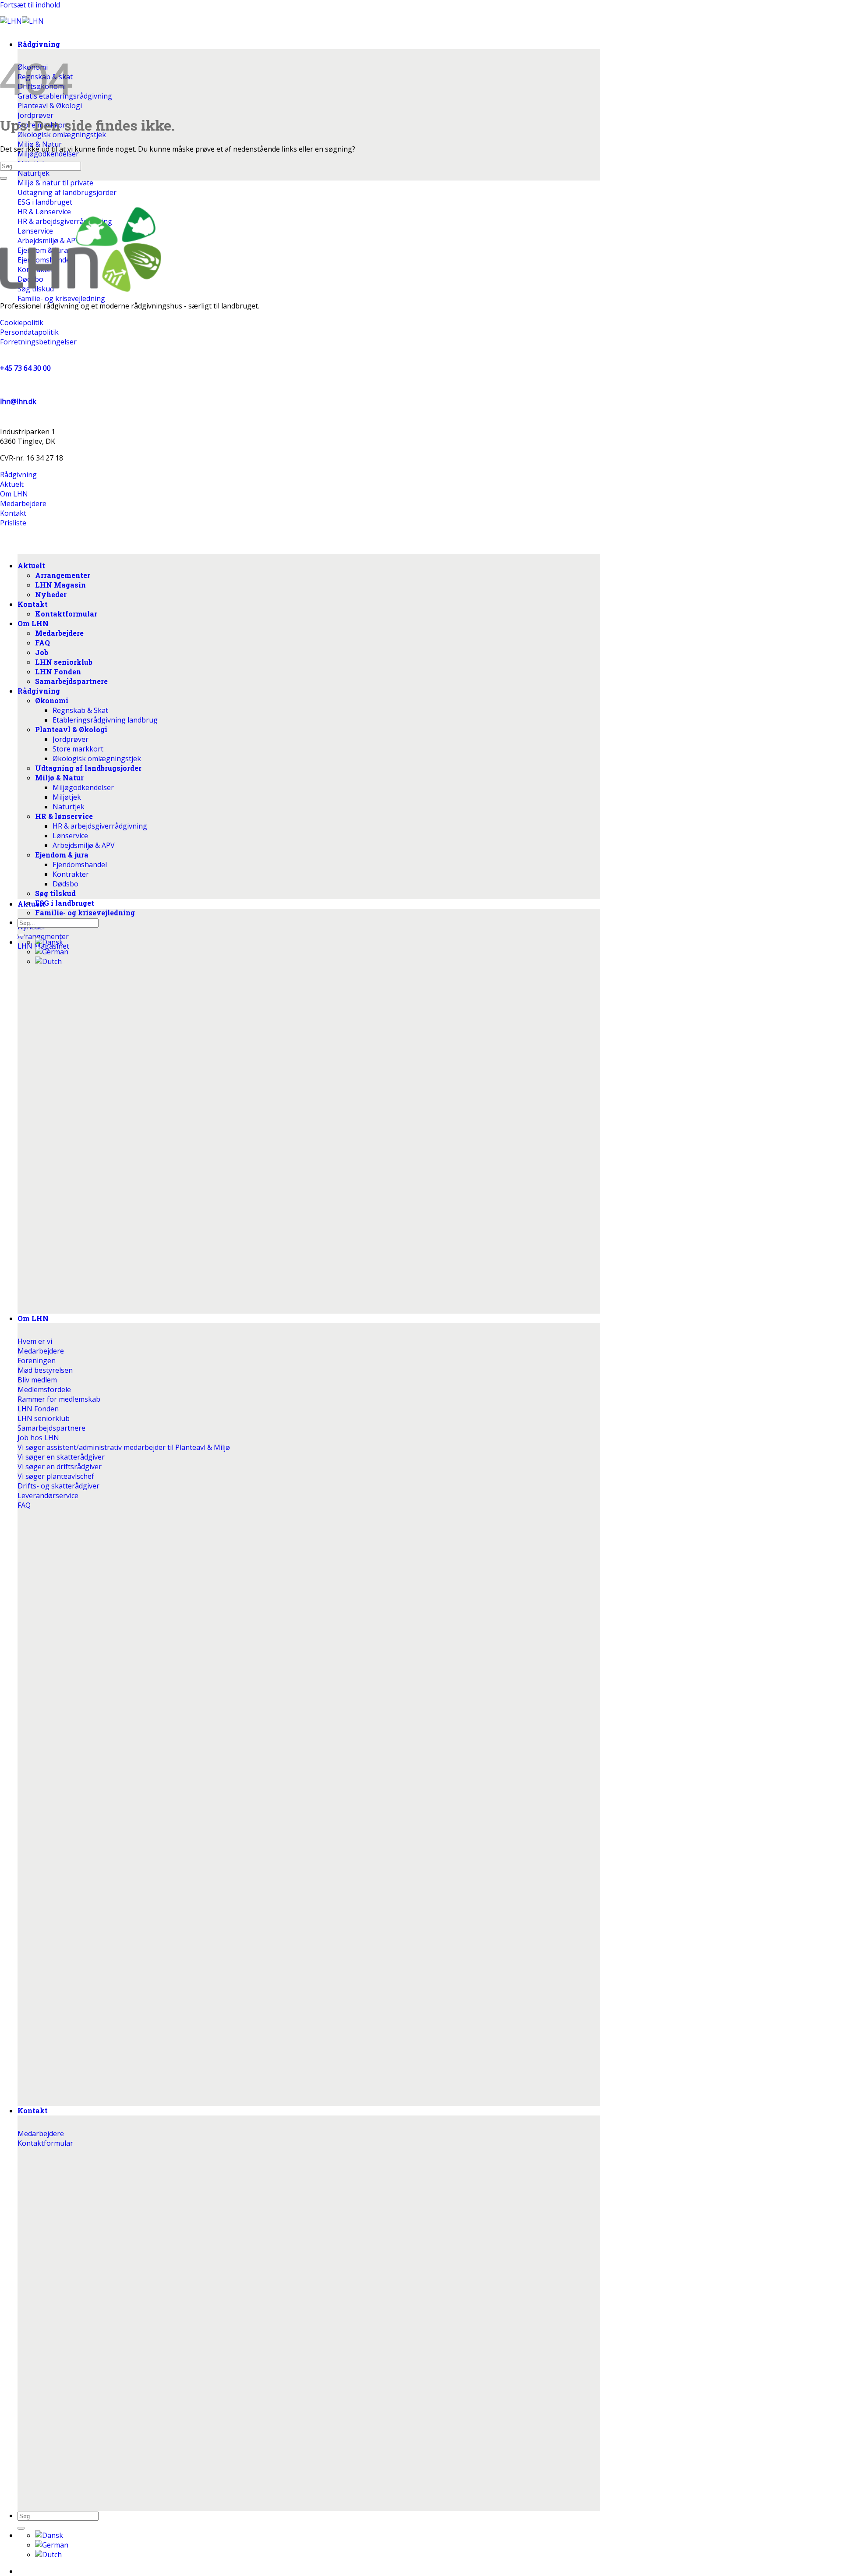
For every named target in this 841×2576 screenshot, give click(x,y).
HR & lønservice (64, 816)
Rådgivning (39, 44)
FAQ (42, 643)
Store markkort (78, 749)
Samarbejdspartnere (71, 681)
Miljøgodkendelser (83, 787)
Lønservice (70, 836)
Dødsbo (65, 884)
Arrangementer (63, 575)
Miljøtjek (67, 797)
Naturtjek (69, 807)
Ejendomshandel (80, 865)
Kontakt (33, 2110)
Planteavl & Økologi (71, 729)
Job (42, 652)
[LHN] (22, 21)
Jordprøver (71, 739)
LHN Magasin (60, 585)
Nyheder (51, 594)
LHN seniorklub (64, 662)
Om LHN (33, 1318)
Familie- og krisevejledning (85, 912)
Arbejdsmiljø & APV (84, 845)
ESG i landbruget (65, 903)
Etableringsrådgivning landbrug (105, 720)
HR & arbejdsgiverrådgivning (100, 826)
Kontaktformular (66, 614)
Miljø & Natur (59, 778)
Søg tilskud (55, 893)
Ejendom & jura (62, 855)
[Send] (21, 2528)
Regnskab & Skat (80, 710)
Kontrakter (71, 874)
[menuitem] (49, 2535)
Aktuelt (31, 904)
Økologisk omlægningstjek (97, 758)
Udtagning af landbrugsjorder (88, 768)
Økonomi (52, 700)
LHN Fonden (58, 671)
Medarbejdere (59, 633)
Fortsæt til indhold (30, 5)
